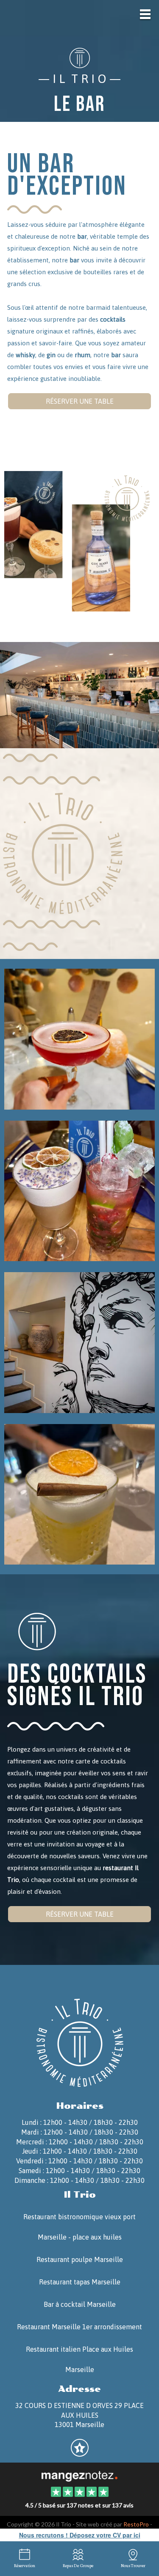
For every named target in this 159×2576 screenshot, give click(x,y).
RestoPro (136, 2524)
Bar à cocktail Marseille (80, 2304)
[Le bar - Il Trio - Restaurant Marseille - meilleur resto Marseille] (79, 1493)
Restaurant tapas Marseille (80, 2282)
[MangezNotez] (79, 2453)
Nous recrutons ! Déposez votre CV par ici (80, 2535)
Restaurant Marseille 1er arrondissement (79, 2327)
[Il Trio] (79, 2475)
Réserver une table (80, 401)
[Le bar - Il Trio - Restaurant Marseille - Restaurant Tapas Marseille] (79, 695)
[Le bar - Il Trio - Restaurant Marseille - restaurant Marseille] (79, 1190)
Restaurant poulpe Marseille (80, 2259)
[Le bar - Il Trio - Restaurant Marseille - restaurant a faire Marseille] (79, 1342)
